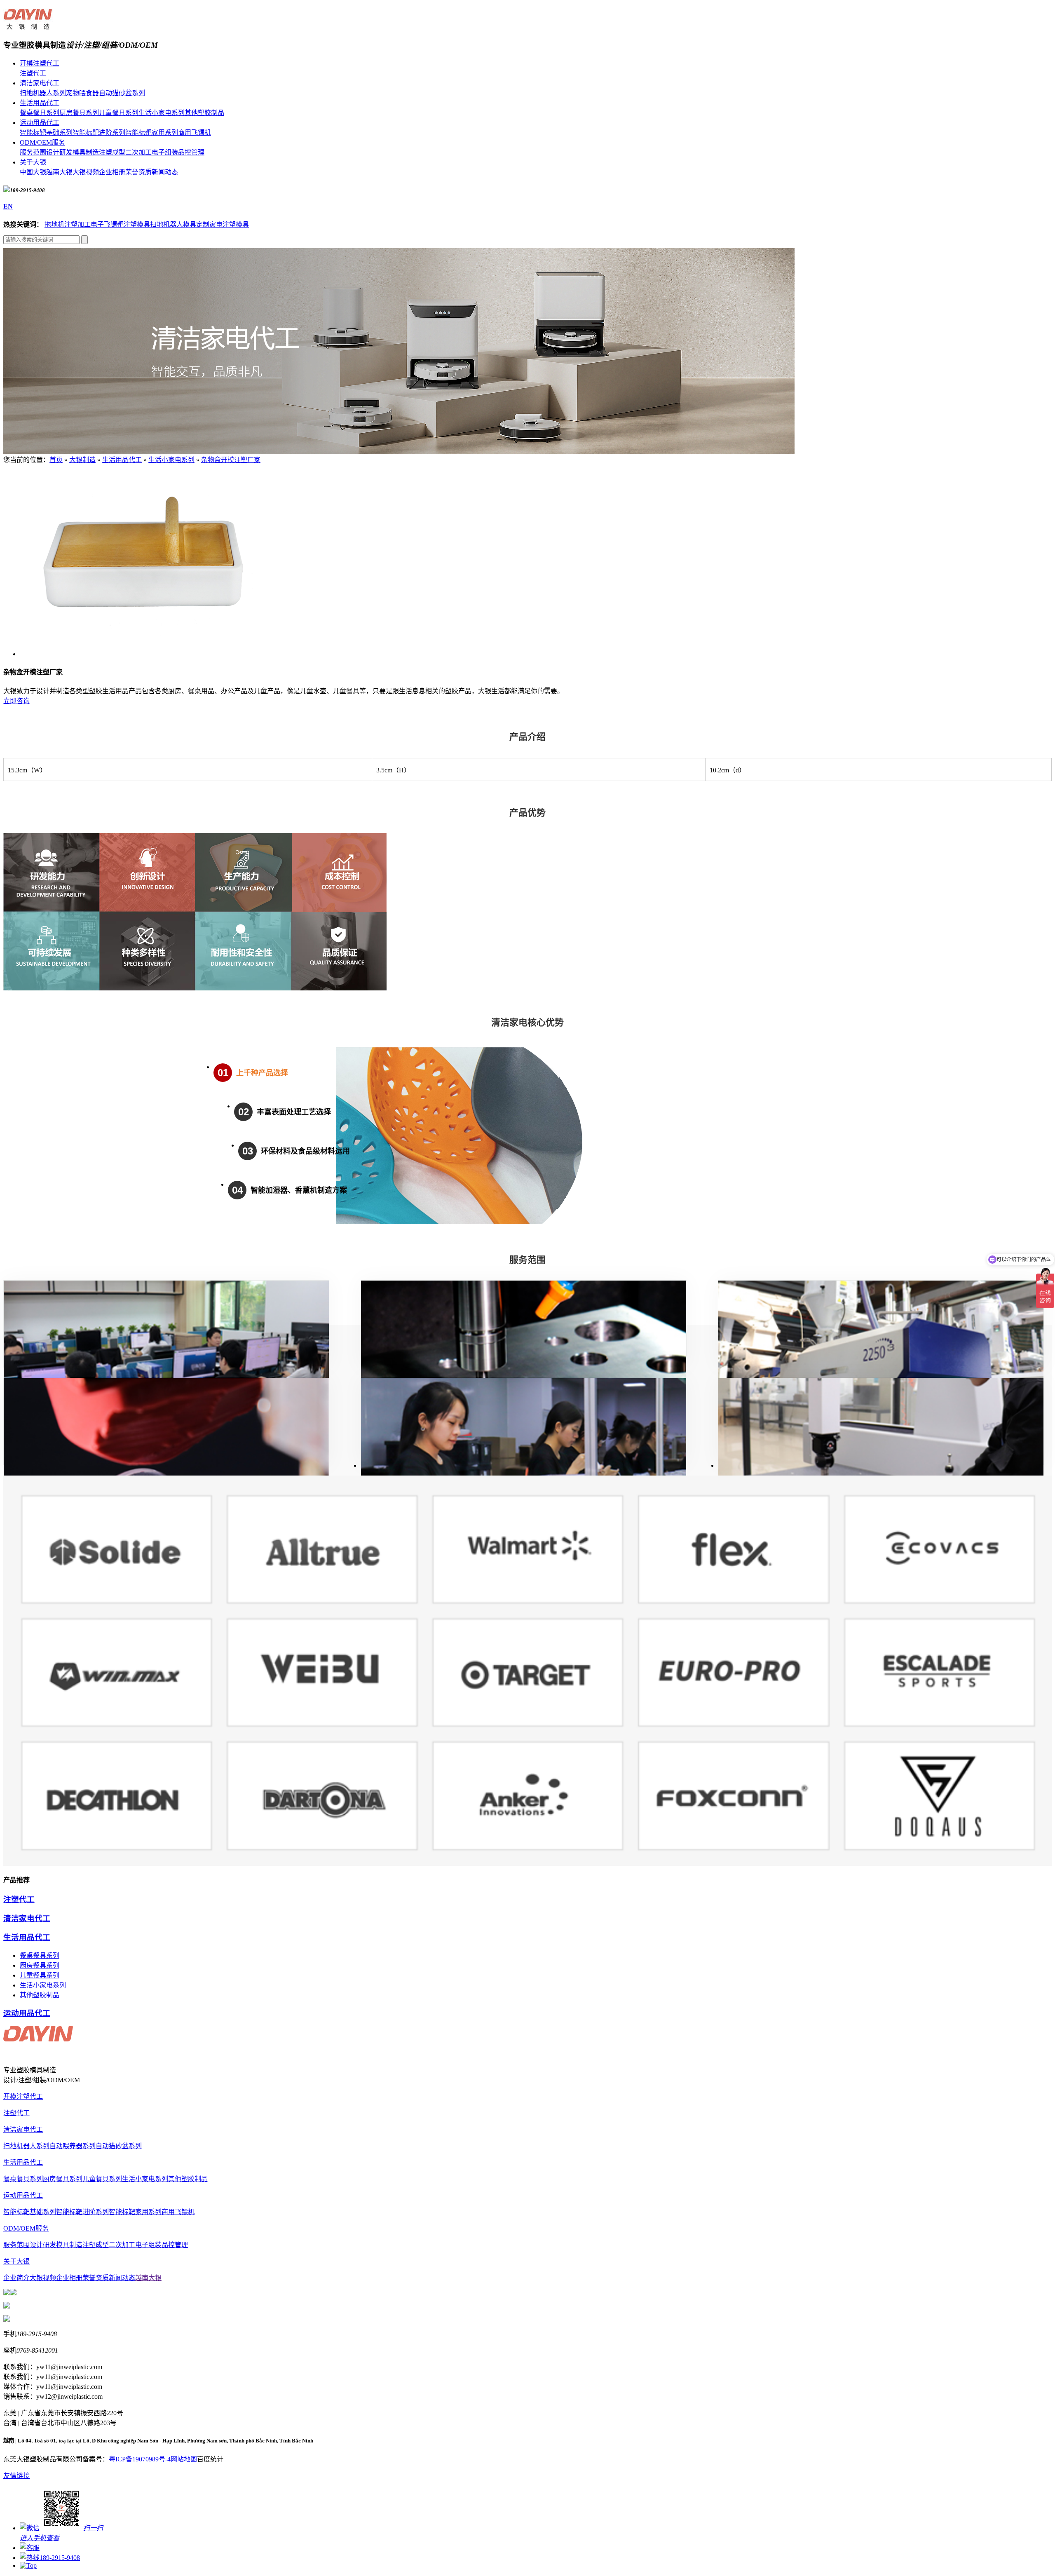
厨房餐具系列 (79, 113)
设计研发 (59, 152)
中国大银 (33, 172)
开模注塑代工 (40, 63)
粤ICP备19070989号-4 (140, 2459)
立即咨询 (16, 701)
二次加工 (138, 152)
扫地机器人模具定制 (180, 224)
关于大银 (33, 162)
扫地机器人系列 (43, 93)
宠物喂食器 (82, 93)
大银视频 (86, 172)
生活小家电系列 (162, 113)
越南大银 (59, 172)
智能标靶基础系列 (46, 133)
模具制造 (86, 152)
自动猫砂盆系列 (122, 93)
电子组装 (165, 152)
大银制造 (82, 460)
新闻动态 (165, 172)
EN (8, 206)
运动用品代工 (40, 123)
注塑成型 (112, 152)
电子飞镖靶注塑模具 (120, 224)
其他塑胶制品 (204, 113)
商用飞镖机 (195, 133)
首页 (56, 460)
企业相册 (112, 172)
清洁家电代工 (40, 83)
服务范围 (33, 152)
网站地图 (184, 2459)
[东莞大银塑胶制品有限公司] (28, 25)
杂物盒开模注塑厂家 (231, 460)
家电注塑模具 (229, 224)
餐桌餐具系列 (40, 113)
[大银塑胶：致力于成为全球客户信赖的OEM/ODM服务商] (399, 452)
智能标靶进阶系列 (99, 133)
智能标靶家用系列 (152, 133)
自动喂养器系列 (73, 2146)
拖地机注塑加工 (68, 224)
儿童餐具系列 (119, 113)
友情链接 (16, 2476)
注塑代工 (33, 73)
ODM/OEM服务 (42, 142)
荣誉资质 (138, 172)
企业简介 (16, 2278)
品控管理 (191, 152)
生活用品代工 (40, 103)
